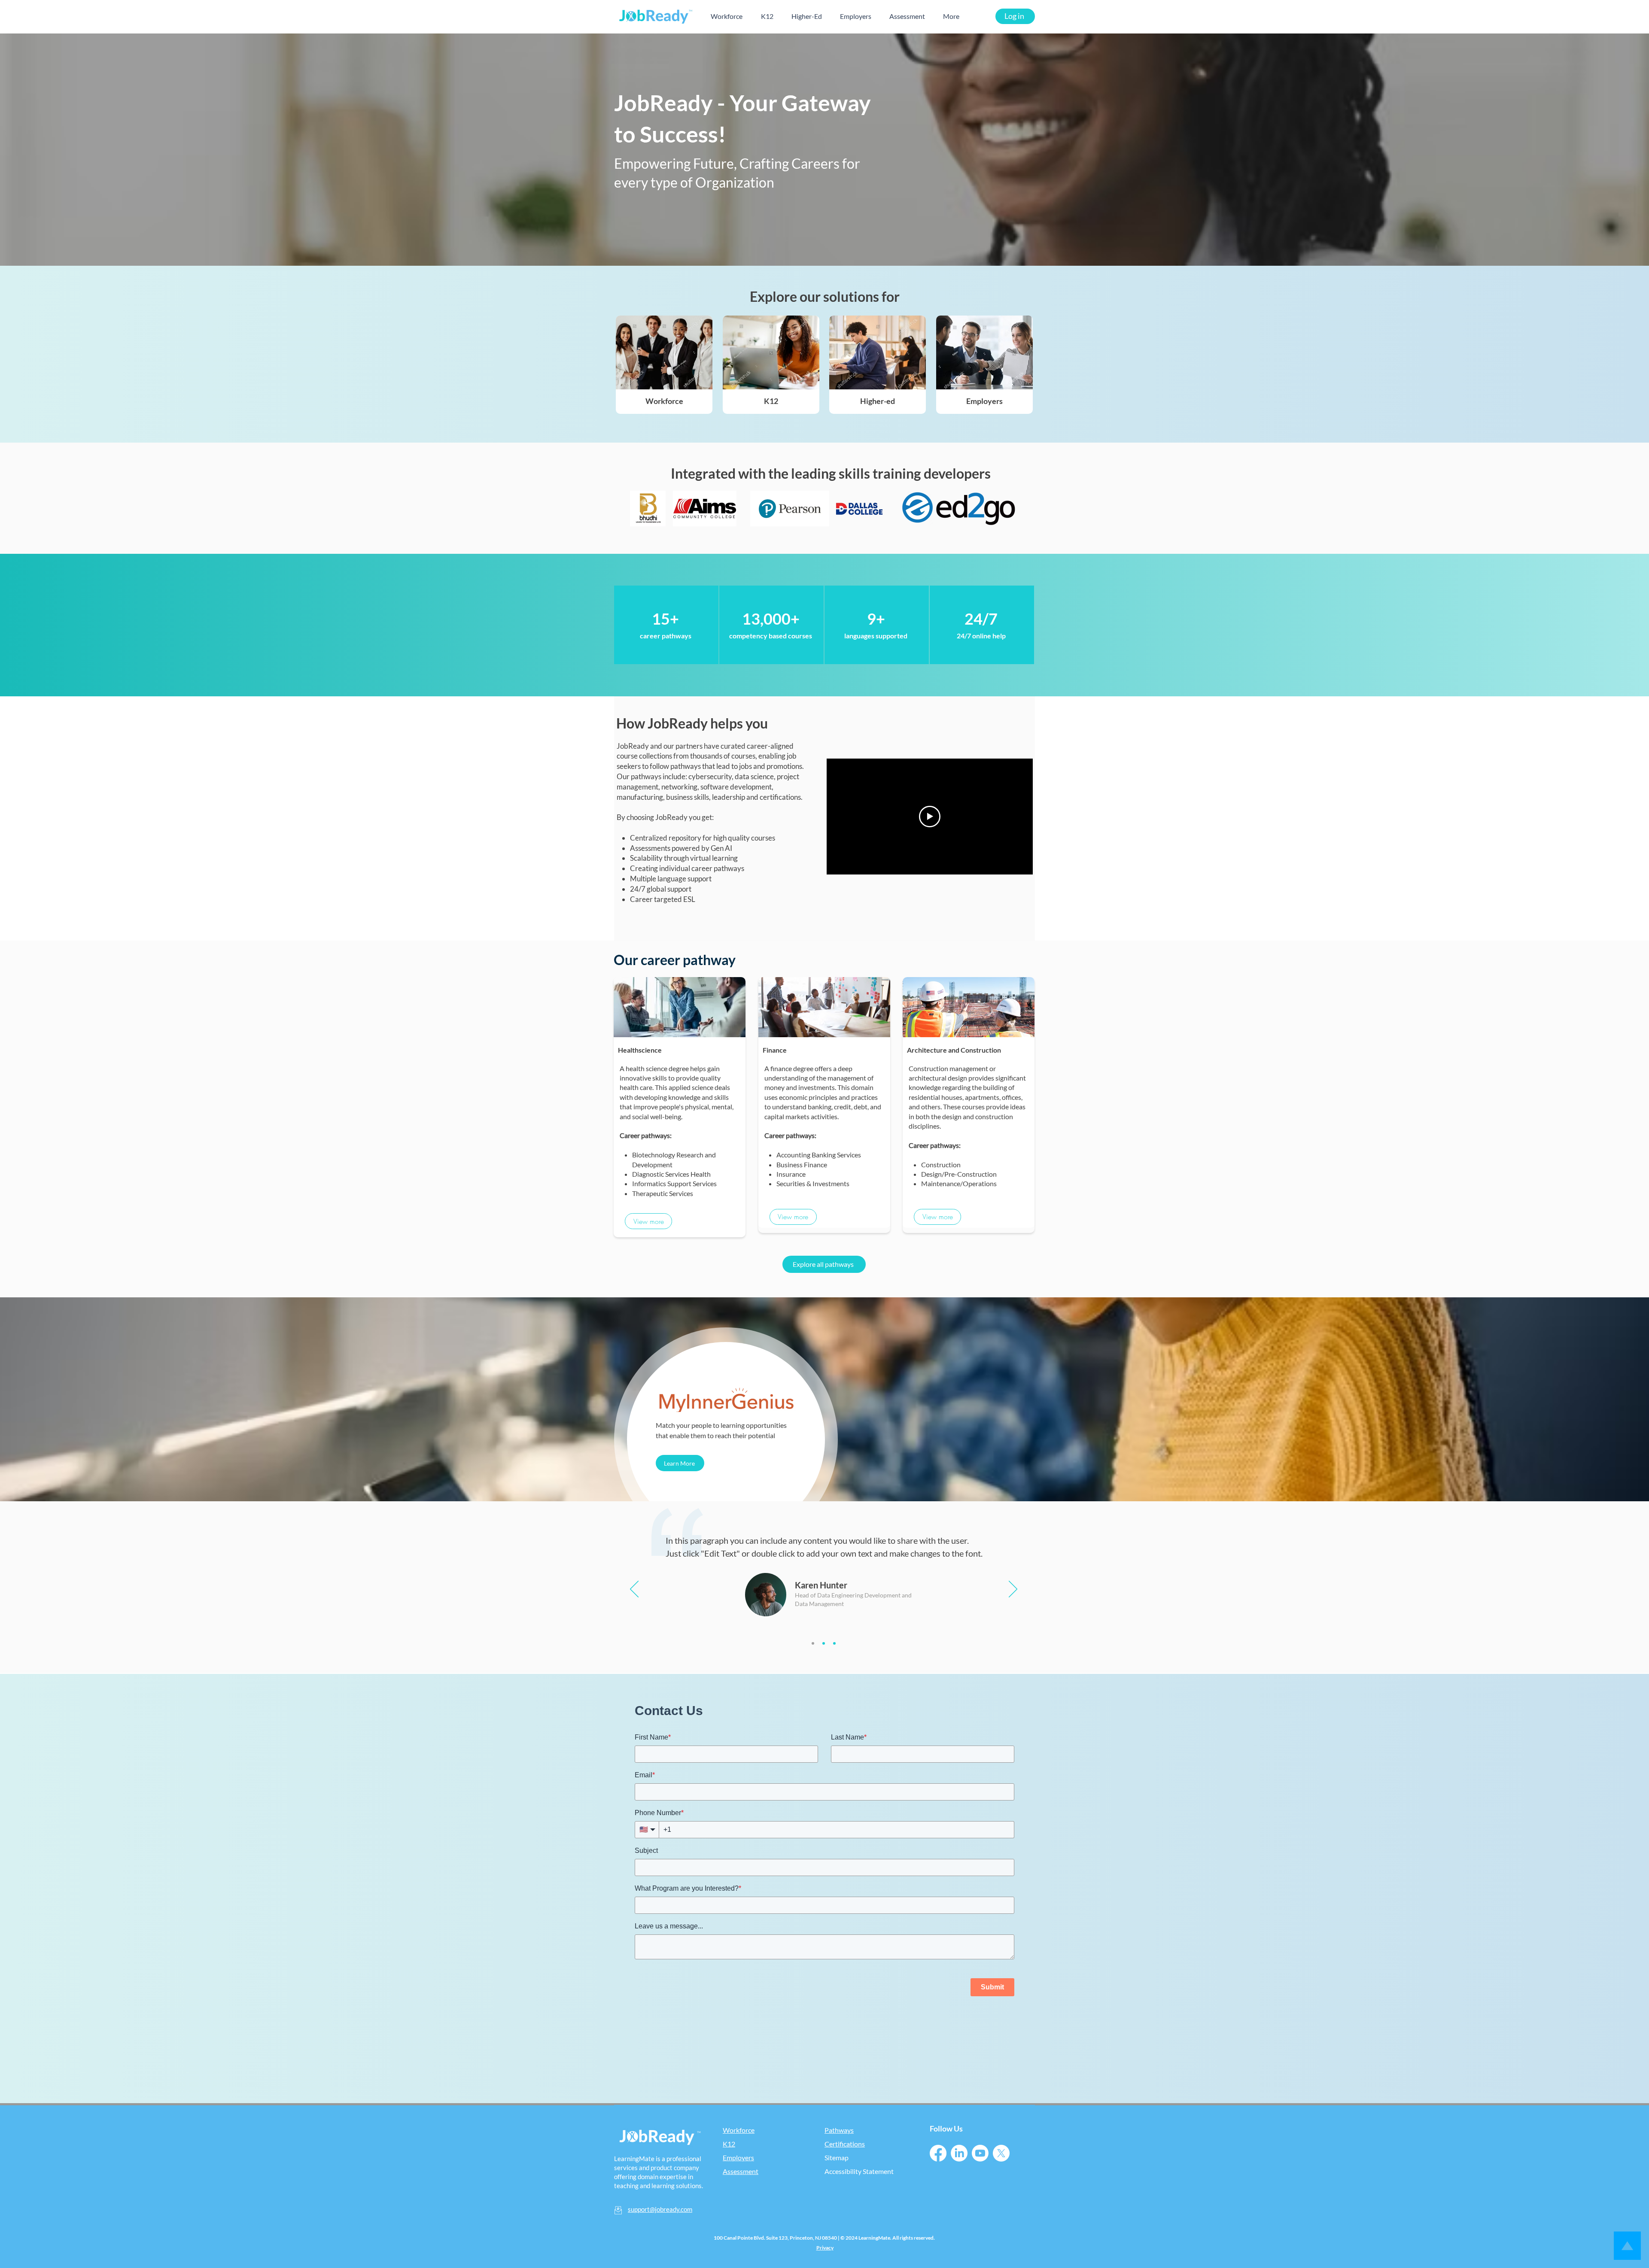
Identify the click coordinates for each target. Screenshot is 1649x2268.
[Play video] (930, 817)
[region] (666, 625)
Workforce (664, 401)
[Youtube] (980, 2153)
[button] (648, 1221)
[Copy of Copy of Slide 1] (834, 1643)
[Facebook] (938, 2153)
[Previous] (634, 1589)
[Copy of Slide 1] (824, 1643)
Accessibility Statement (859, 2171)
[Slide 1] (813, 1643)
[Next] (1013, 1589)
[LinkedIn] (959, 2153)
